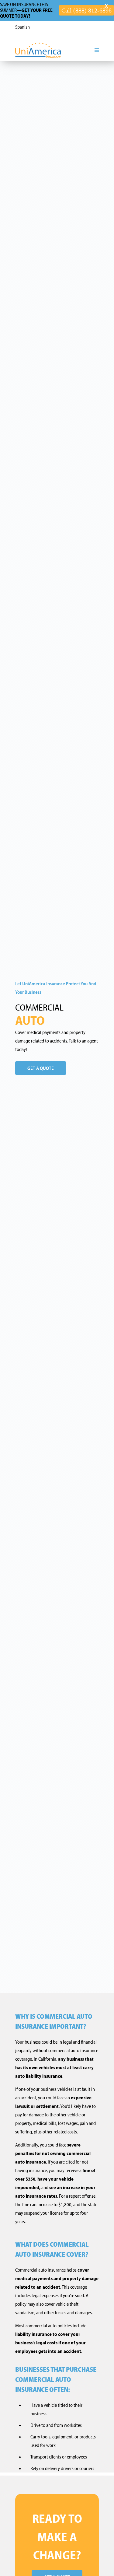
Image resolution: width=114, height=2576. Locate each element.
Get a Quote (41, 1068)
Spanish (22, 27)
